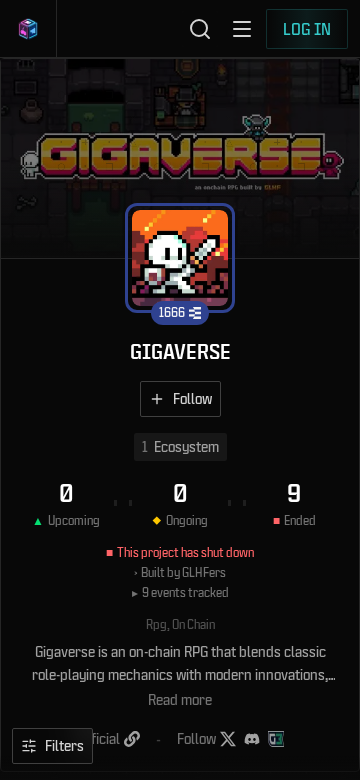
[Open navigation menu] (242, 29)
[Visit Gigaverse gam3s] (276, 739)
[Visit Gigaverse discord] (252, 739)
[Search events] (200, 29)
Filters (64, 745)
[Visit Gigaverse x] (228, 739)
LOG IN (307, 28)
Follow (192, 398)
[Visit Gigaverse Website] (132, 739)
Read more (180, 699)
